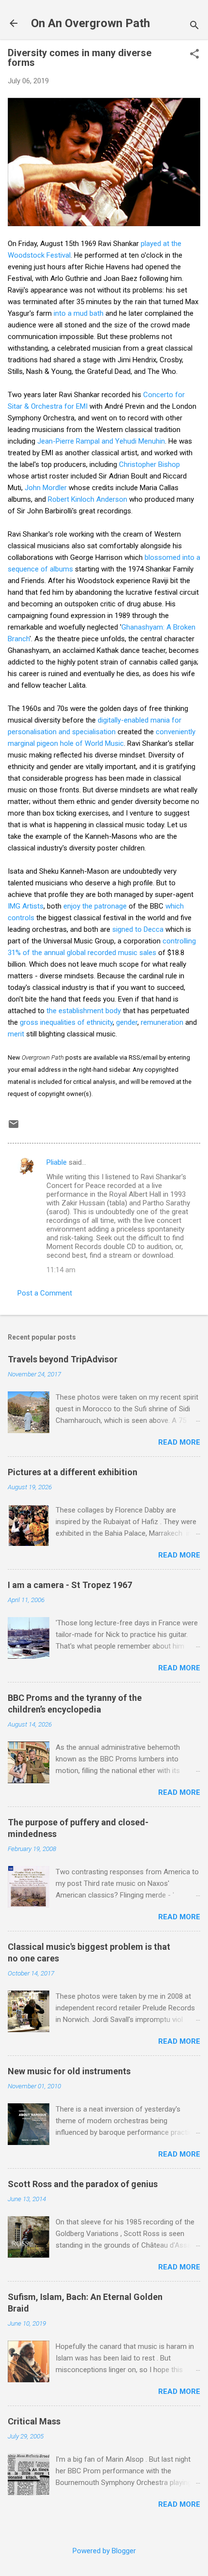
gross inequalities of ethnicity (66, 1022)
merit (16, 1034)
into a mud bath (79, 313)
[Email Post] (14, 1127)
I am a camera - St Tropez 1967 (70, 1585)
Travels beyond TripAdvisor (63, 1359)
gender (127, 1022)
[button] (194, 55)
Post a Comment (45, 1293)
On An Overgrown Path (90, 23)
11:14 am (61, 1270)
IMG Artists (26, 906)
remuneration (162, 1022)
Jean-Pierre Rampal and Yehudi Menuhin (101, 441)
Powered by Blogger (104, 2551)
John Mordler (46, 488)
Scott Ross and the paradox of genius (83, 2184)
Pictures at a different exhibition (73, 1472)
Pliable (57, 1162)
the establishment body (84, 1011)
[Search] (194, 26)
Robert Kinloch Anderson (88, 499)
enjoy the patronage (95, 906)
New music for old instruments (69, 2071)
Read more (179, 1442)
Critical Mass (34, 2421)
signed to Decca (138, 929)
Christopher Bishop (149, 464)
